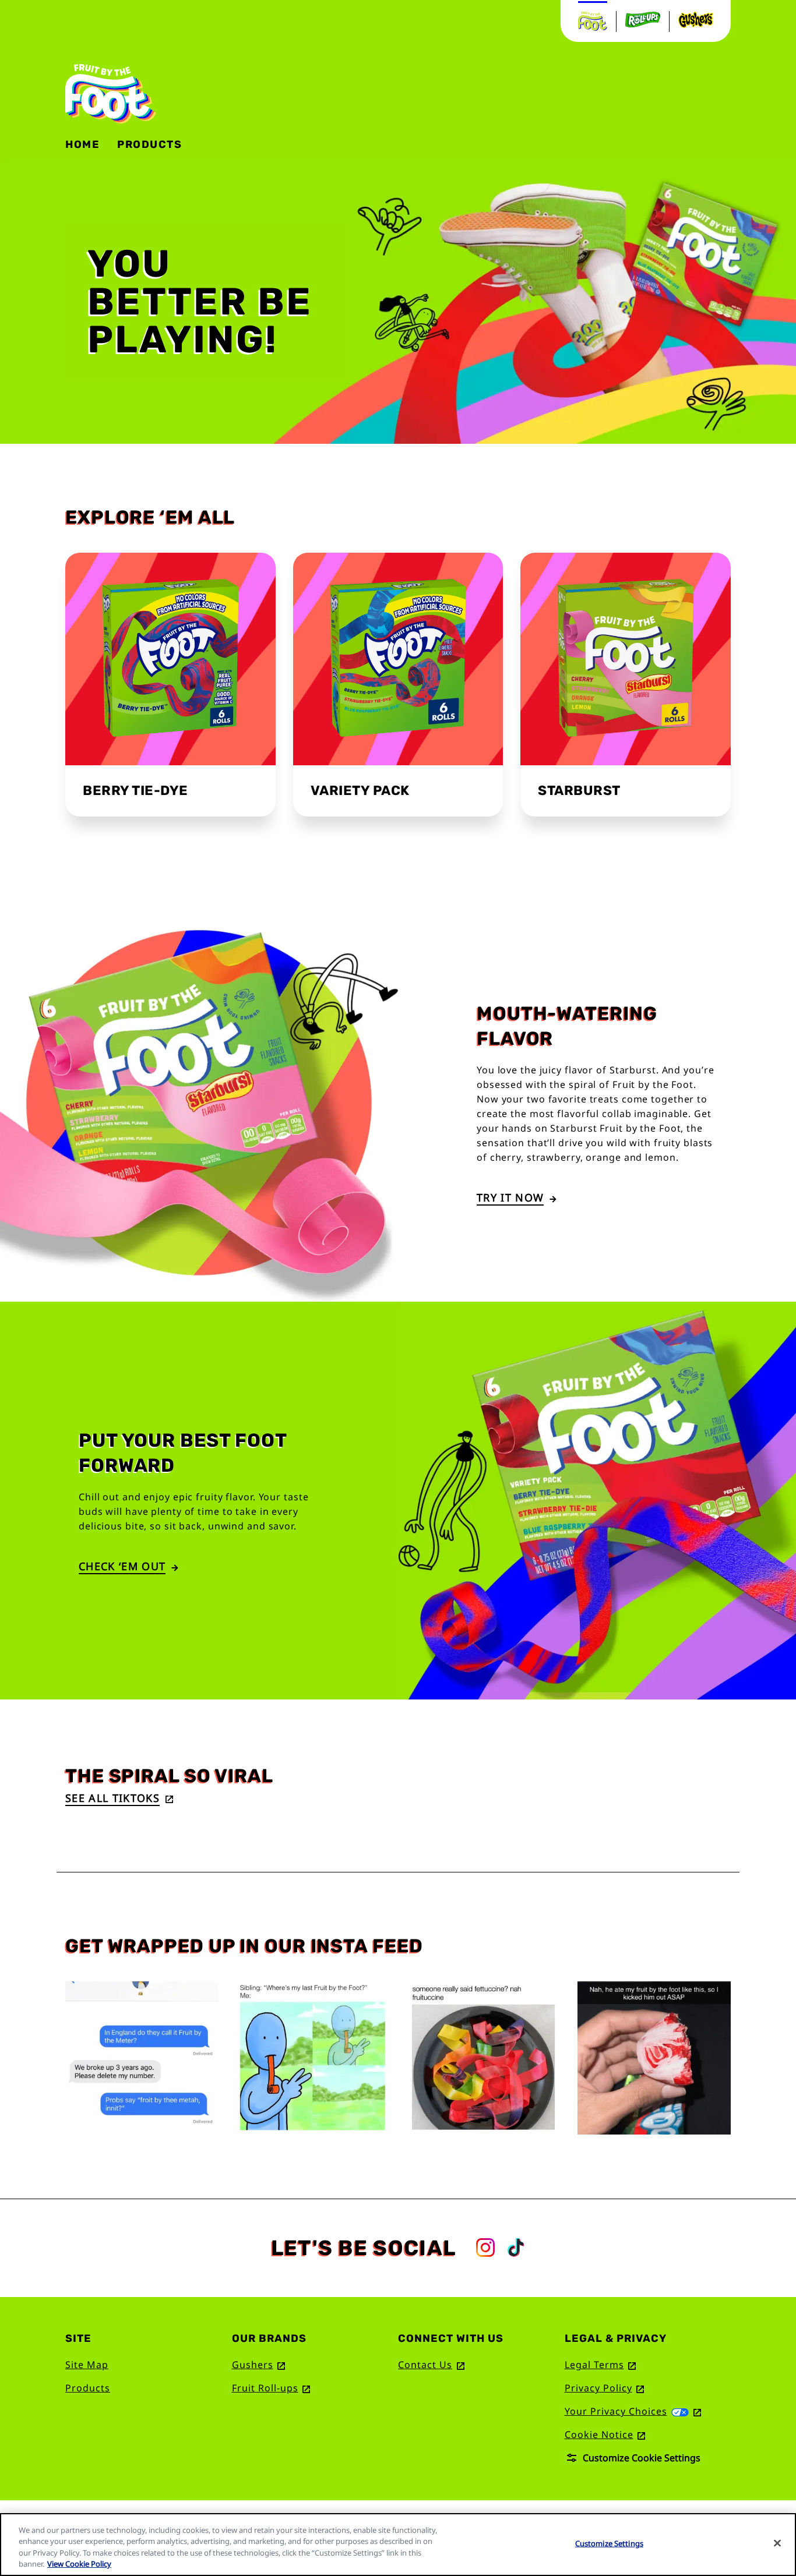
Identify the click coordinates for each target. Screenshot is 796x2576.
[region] (398, 2545)
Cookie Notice (605, 2434)
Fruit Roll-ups (271, 2388)
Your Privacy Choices (633, 2411)
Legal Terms (600, 2365)
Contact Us (431, 2365)
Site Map (87, 2365)
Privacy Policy (605, 2388)
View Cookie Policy (79, 2564)
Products (88, 2388)
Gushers (259, 2365)
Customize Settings (609, 2543)
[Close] (777, 2543)
